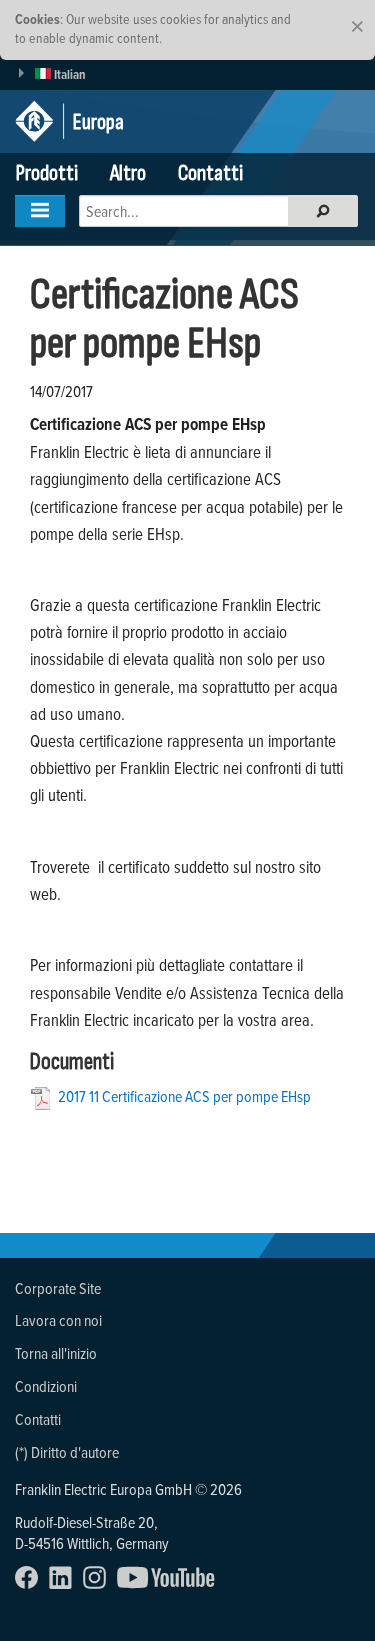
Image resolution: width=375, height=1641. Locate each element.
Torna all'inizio (56, 1353)
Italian (68, 74)
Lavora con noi (58, 1320)
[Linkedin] (64, 1583)
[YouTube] (170, 1583)
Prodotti (47, 173)
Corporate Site (58, 1288)
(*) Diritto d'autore (67, 1452)
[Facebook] (30, 1583)
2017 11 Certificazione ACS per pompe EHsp (184, 1096)
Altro (128, 173)
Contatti (210, 173)
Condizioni (46, 1386)
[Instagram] (98, 1583)
